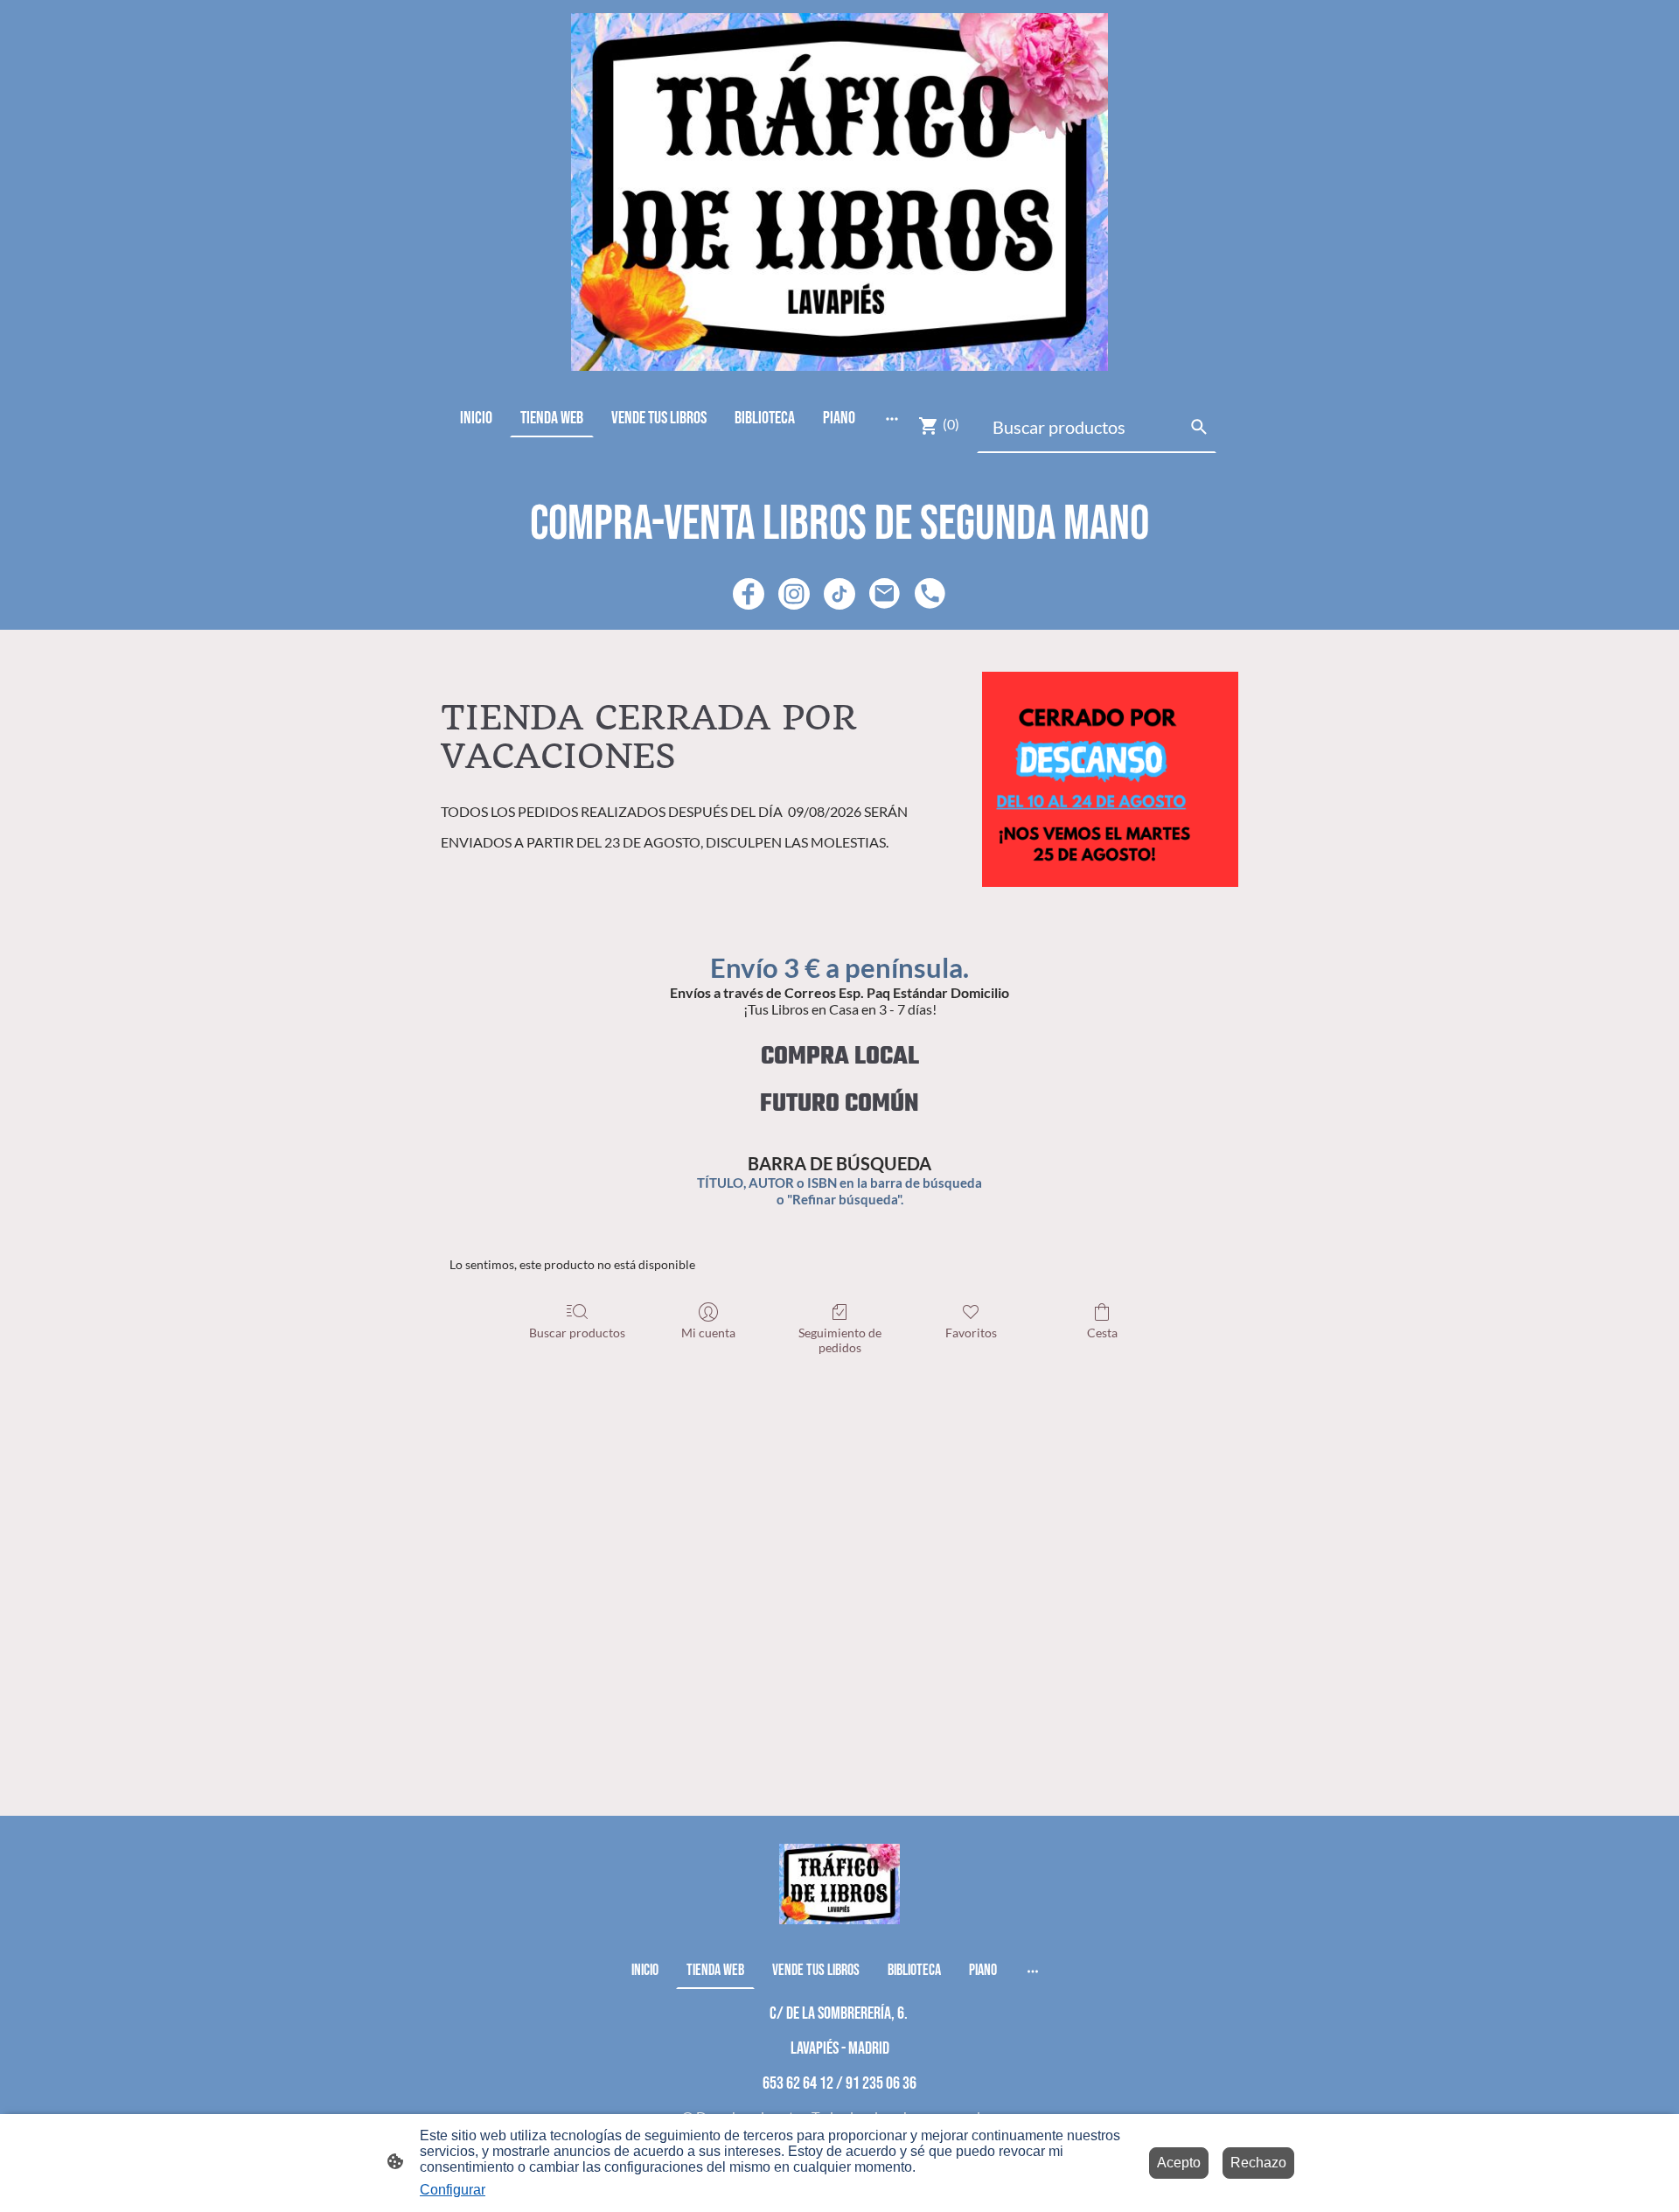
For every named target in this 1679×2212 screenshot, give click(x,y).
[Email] (885, 594)
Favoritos (971, 1333)
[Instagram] (794, 594)
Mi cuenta (708, 1333)
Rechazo (1258, 2163)
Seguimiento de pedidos (840, 1340)
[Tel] (930, 594)
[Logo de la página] (839, 192)
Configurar (453, 2190)
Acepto (1179, 2163)
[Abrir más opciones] (892, 418)
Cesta (1102, 1333)
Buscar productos (577, 1333)
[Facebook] (749, 594)
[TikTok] (839, 594)
